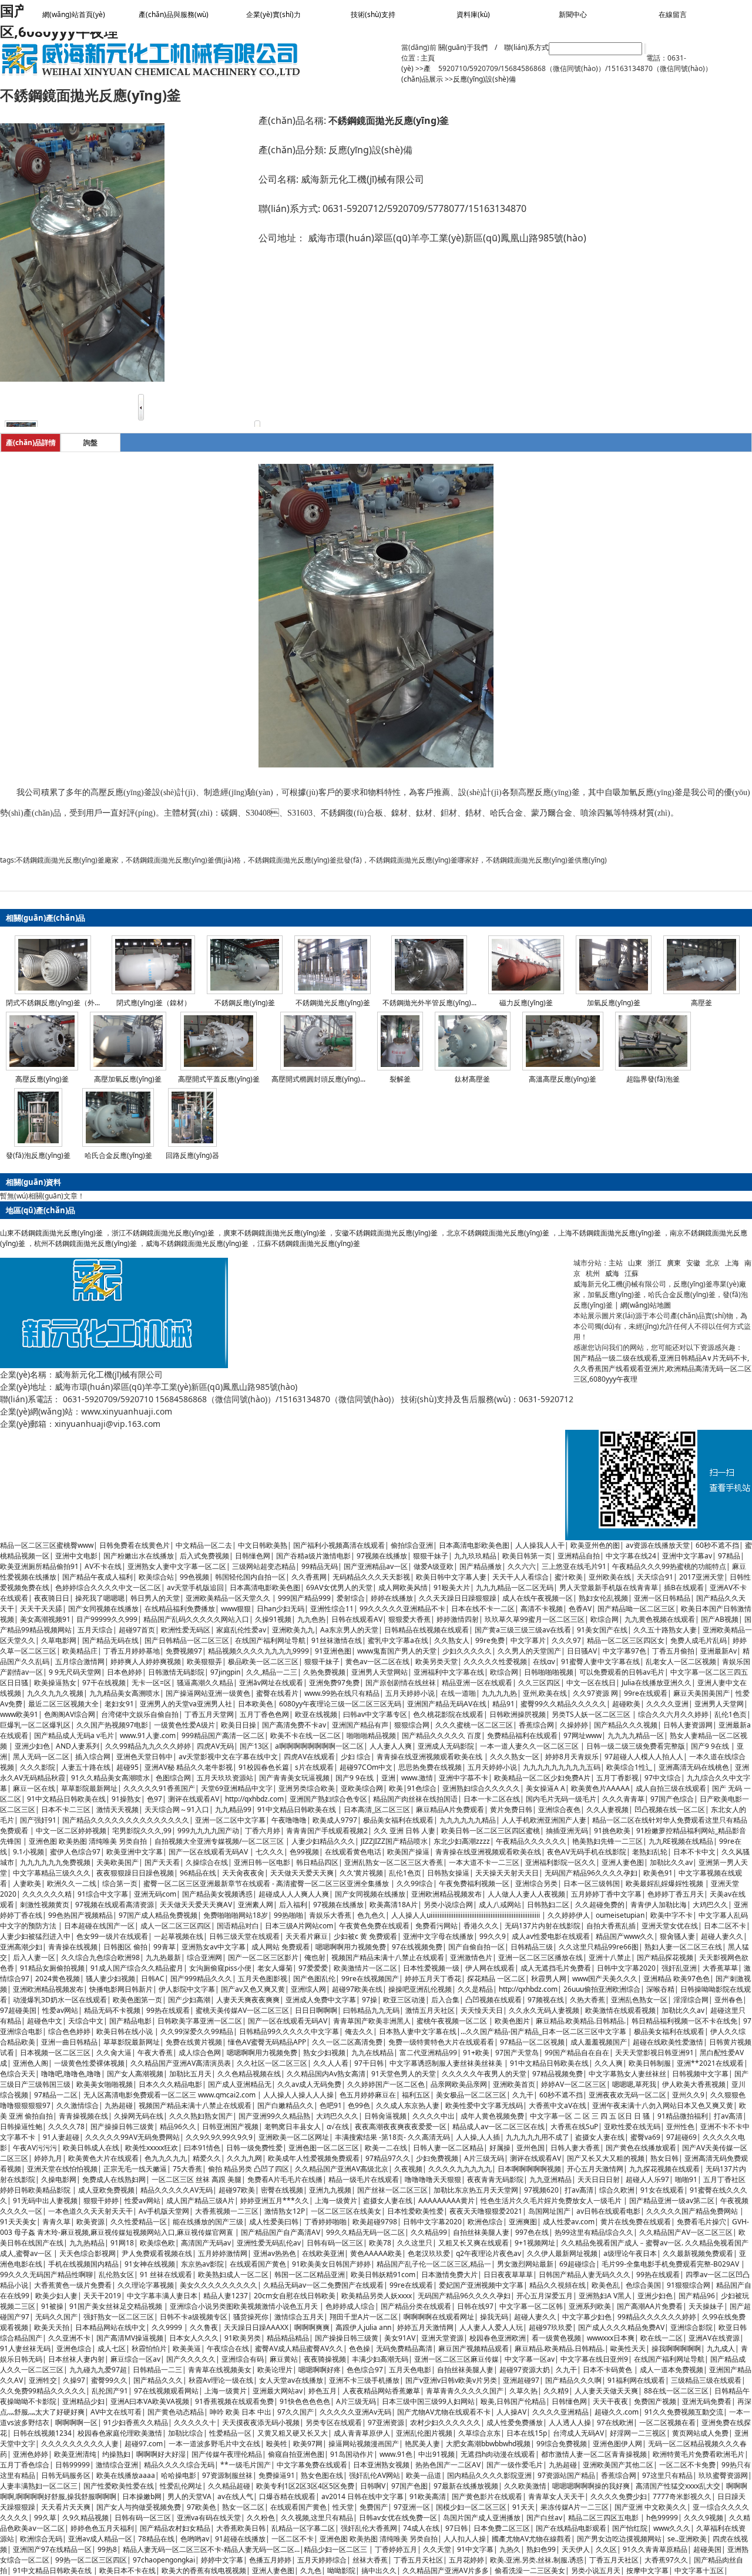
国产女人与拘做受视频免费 (139, 2507)
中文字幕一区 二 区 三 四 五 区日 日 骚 (591, 2116)
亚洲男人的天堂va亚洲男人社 (186, 1704)
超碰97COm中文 (366, 1767)
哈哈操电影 (179, 2475)
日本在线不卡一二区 (483, 1609)
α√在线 (338, 2127)
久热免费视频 (324, 1672)
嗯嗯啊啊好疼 (320, 2370)
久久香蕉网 (309, 1577)
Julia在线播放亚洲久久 (657, 1683)
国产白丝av (544, 2518)
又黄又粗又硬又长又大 (293, 2433)
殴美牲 (277, 2444)
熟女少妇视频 (324, 2053)
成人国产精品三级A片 (200, 2200)
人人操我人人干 (540, 1545)
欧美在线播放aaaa (126, 2475)
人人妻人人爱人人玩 (491, 2327)
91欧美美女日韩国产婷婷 (331, 2264)
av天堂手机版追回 (195, 1587)
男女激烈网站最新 (525, 2264)
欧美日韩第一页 (527, 1556)
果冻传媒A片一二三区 (575, 2507)
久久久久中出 (434, 2116)
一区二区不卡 (293, 2539)
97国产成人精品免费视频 (158, 1915)
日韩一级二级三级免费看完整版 (636, 1746)
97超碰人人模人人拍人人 (644, 1757)
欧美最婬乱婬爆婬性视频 (665, 1883)
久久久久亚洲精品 (560, 2412)
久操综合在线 (207, 1862)
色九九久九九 (166, 2158)
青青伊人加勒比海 (659, 1905)
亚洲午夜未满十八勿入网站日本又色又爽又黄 (663, 2105)
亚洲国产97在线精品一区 (52, 2549)
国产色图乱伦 (314, 1979)
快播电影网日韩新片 (121, 1989)
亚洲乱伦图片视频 (424, 2433)
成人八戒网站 (500, 1905)
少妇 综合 (356, 1757)
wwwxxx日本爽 (611, 2338)
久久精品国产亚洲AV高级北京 (342, 2169)
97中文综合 (663, 1778)
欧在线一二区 (662, 2338)
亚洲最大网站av (278, 2391)
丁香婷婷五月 (396, 2549)
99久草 (45, 2518)
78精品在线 (156, 2539)
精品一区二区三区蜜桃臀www (47, 1545)
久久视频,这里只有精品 (317, 2518)
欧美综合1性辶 (630, 1767)
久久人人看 (331, 2063)
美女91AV (400, 2338)
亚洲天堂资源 (442, 2338)
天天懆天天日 (482, 2010)
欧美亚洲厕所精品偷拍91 (39, 1566)
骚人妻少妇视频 (110, 1979)
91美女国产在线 (602, 1630)
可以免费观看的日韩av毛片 (622, 1672)
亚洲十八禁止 (610, 1957)
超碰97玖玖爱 (550, 2327)
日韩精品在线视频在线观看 (427, 1630)
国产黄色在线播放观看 (641, 2148)
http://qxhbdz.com (254, 1799)
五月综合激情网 (80, 1661)
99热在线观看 (168, 2010)
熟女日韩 (664, 2158)
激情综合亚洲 (117, 2465)
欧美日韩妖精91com (383, 2274)
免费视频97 (184, 1651)
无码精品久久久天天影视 (371, 1577)
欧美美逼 (187, 2348)
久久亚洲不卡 (69, 2338)
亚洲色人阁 (31, 2063)
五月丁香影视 (617, 1778)
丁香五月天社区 (418, 2560)
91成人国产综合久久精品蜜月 (137, 1968)
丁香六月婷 (263, 1831)
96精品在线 (198, 1873)
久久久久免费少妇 (619, 2496)
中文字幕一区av (530, 2359)
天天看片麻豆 (307, 1936)
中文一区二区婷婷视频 (71, 1831)
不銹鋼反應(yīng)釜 (245, 1003)
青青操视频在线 (83, 2116)
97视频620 (541, 2190)
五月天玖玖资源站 (225, 1778)
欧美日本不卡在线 (127, 2570)
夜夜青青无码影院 (495, 2179)
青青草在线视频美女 (220, 2370)
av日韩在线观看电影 (608, 2211)
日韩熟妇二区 (548, 1905)
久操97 (74, 2380)
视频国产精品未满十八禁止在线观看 (388, 1957)
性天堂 (343, 2507)
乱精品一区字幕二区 (303, 2528)
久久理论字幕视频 (146, 2285)
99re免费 (490, 1640)
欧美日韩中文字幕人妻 (451, 1577)
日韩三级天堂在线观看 (244, 1936)
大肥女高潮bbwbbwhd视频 (488, 2444)
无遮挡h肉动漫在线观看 (498, 2454)
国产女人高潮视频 (135, 2074)
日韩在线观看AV (357, 1619)
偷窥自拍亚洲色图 (296, 2454)
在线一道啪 (458, 1693)
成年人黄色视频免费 (492, 2116)
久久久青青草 (623, 1799)
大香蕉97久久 (666, 2560)
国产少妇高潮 (189, 2000)
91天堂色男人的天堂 (404, 2074)
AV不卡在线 (103, 1566)
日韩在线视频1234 (42, 2433)
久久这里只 (415, 2243)
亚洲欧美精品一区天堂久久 (229, 1598)
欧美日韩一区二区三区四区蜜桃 (491, 1831)
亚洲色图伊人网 (617, 2444)
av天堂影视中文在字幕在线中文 (228, 1757)
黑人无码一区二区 (41, 1757)
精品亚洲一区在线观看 (477, 1683)
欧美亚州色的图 (595, 1545)
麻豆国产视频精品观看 (474, 2348)
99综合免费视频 (562, 2444)
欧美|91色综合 (413, 1788)
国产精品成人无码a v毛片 (74, 1735)
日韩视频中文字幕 (700, 2074)
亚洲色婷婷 (31, 2454)
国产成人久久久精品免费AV (621, 2327)
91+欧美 (476, 2053)
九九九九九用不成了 (538, 2137)
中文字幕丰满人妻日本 (162, 2296)
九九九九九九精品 (468, 1820)
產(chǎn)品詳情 (31, 442)
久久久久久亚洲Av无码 (355, 2412)
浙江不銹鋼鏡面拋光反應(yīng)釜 (163, 1233)
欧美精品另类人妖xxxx (377, 2296)
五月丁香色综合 (25, 2465)
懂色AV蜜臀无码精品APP (267, 2042)
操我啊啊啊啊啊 (676, 2348)
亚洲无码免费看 (707, 2401)
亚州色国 (531, 2148)
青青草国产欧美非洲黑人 (372, 2021)
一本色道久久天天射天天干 (90, 2211)
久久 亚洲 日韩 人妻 (404, 1831)
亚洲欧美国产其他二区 (618, 2465)
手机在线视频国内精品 (83, 2264)
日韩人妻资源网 (688, 1725)
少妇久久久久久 (467, 1651)
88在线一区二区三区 (676, 2391)
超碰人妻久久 (722, 1936)
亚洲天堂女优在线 (670, 1926)
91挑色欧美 (612, 1831)
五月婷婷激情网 (223, 2253)
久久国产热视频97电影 (112, 1725)
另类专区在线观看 (334, 2422)
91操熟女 (126, 1799)
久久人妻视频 (607, 1809)
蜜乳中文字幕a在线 (398, 1640)
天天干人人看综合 (521, 1577)
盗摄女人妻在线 (600, 2137)
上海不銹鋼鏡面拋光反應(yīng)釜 (610, 1233)
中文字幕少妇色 (587, 2317)
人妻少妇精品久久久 (323, 1841)
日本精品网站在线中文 (110, 2327)
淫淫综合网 (691, 2000)
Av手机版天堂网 (164, 2211)
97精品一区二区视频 (532, 2042)
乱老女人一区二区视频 (681, 1661)
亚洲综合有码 (243, 2359)
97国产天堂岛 (517, 2053)
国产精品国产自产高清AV (281, 2232)
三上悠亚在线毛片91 (574, 1566)
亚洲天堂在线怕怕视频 (62, 2169)
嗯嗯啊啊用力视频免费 (351, 1947)
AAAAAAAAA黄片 (446, 2200)
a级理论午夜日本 (630, 2253)
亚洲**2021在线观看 (710, 2063)
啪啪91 (686, 2179)
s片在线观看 (314, 1767)
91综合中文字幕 (103, 1894)
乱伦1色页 (731, 1714)
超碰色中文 (45, 2021)
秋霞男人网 (549, 1979)
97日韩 (456, 2528)
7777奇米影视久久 (682, 2496)
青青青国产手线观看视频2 (327, 1831)
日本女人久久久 (194, 2338)
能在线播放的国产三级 (208, 2222)
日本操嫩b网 (142, 2496)
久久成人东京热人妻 (408, 2105)
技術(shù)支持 (373, 14)
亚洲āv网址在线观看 (271, 1683)
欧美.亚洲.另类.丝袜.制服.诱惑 (537, 2560)
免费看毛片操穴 (701, 2222)
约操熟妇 (116, 2454)
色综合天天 (18, 2074)
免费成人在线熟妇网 (114, 2179)
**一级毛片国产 (246, 2465)
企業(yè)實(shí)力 (273, 14)
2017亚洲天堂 (701, 1577)
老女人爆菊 (275, 1968)
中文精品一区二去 (204, 1545)
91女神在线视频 (150, 2264)
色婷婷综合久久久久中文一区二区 (108, 1587)
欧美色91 (658, 1873)
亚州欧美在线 (610, 1577)
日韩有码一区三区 (335, 2243)
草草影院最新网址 (89, 1788)
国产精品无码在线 (110, 1640)
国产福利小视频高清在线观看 (339, 1545)
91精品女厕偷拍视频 (52, 1968)
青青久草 (56, 2222)
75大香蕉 (187, 2169)
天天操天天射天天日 (507, 1873)
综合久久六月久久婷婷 (673, 1714)
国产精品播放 (481, 1566)
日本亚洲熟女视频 (381, 2465)
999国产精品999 (304, 1598)
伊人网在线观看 (490, 1968)
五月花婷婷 (466, 2560)
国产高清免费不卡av (294, 1725)
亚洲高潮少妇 (21, 1947)
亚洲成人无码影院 (446, 1746)
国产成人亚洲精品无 (240, 2084)
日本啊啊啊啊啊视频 (529, 2169)
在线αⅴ (544, 1661)
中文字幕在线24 (631, 1556)
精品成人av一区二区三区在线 (498, 2127)
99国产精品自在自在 (577, 2053)
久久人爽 (609, 2063)
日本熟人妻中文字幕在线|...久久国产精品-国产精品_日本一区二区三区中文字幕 (503, 2031)
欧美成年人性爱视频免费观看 (314, 2158)
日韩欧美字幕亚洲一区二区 (200, 2021)
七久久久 (270, 1852)
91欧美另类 (243, 2338)
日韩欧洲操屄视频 (518, 1714)
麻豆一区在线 (34, 1788)
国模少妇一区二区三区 (471, 2507)
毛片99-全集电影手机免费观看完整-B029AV (671, 2264)
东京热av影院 (202, 2264)
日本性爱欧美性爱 (415, 2211)
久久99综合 (415, 1883)
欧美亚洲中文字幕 (135, 1852)
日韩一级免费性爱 (254, 2148)
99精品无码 (320, 1566)
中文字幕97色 (625, 1651)
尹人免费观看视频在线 (157, 2253)
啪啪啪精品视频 (371, 1735)
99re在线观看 (646, 1693)
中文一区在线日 (591, 1683)
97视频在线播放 (382, 1556)
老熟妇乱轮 (650, 1852)
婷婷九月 (48, 2158)
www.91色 (396, 2454)
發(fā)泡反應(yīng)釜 (38, 1155)
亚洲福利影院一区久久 (560, 1862)
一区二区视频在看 (667, 2422)
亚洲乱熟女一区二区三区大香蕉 (394, 1862)
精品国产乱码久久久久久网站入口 (196, 1619)
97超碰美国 (18, 2010)
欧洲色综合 (485, 2222)
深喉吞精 (660, 1989)
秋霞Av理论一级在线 (221, 2380)
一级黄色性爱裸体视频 (89, 2063)
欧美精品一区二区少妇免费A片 (542, 1778)
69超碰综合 (578, 2264)
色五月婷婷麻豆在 (368, 2095)
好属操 (500, 2148)
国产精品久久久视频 (626, 1725)
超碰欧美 (626, 1704)
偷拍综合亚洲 (412, 1545)
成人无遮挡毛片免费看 (556, 1968)
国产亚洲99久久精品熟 (274, 2116)
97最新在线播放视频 (466, 2486)
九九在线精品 (372, 2053)
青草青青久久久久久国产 (465, 2391)
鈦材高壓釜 (472, 1079)
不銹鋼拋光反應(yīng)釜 (333, 1003)
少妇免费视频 (437, 2158)
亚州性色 (680, 2127)
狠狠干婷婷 (101, 2200)
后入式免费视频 (204, 1556)
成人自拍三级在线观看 (671, 1788)
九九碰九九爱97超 (98, 2370)
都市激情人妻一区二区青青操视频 (594, 2454)
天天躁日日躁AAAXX (256, 2327)
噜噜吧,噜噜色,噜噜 (71, 2074)
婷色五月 (323, 2391)
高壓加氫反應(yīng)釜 (128, 1079)
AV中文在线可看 (116, 2412)
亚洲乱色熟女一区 (639, 2000)
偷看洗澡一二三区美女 (530, 2570)
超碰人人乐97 (647, 2179)
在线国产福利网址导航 (270, 1640)
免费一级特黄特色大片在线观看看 (441, 2042)
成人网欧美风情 (403, 1587)
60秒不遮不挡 (717, 1545)
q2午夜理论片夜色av (489, 2253)
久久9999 (168, 2327)
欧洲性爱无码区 (186, 1630)
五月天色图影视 (263, 1979)
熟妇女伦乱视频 (603, 1598)
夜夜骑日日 (52, 1598)
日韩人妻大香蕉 (575, 2148)
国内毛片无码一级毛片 (561, 1799)
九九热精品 (87, 2243)
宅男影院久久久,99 (142, 1831)
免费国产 (374, 2507)
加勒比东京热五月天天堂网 (476, 2190)
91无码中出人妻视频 (45, 2200)
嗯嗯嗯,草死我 (634, 2084)
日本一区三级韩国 (592, 1883)
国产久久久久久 (191, 2359)
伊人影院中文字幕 (187, 1989)
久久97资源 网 (595, 1693)
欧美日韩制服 (650, 2063)
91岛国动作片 (352, 2454)
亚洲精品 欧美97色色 (677, 1979)
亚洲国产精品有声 (360, 1725)
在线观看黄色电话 (353, 1852)
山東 (635, 1263)
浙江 (654, 1263)
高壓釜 (701, 1003)
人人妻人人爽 (391, 1746)
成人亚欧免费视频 (106, 2190)
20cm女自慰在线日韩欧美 (295, 2296)
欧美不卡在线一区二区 (305, 1735)
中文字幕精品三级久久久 (52, 1873)
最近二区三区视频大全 (63, 1704)
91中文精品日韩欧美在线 (66, 1799)
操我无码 (494, 2317)
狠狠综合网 (412, 1725)
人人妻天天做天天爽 (606, 2391)
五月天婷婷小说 (410, 1693)
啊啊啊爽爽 (312, 2327)
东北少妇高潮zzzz (462, 1841)
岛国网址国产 (549, 2211)
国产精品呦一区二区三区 (636, 1609)
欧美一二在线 (386, 2148)
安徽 (693, 1263)
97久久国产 (296, 2412)
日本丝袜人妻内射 (76, 2359)
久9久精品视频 (85, 2518)
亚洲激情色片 (471, 1957)
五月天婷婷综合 (322, 2560)
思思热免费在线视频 (430, 1767)
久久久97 (566, 1640)
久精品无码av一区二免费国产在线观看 (323, 2285)
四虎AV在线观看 (309, 1757)
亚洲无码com (155, 1894)
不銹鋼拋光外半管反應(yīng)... (429, 1003)
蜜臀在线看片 (277, 1693)
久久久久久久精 (47, 1894)
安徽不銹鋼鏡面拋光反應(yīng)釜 (386, 1233)
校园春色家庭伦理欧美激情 (120, 2433)
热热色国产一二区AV (448, 2465)
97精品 (729, 1556)
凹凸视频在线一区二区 (670, 1809)
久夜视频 (408, 2169)
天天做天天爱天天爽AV (196, 1905)
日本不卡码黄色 (608, 2370)
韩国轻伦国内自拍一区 (250, 1577)
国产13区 (254, 1746)
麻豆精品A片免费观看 (450, 1809)
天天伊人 (576, 2549)
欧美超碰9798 (375, 2222)
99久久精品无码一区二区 (365, 2232)
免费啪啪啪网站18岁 (236, 1915)
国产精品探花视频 (665, 1957)
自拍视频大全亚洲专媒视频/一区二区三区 (220, 1841)
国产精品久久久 (158, 2380)
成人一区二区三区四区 (176, 1926)
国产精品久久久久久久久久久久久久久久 (126, 1820)
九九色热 (311, 1619)
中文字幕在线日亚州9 (594, 2359)
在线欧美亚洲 (323, 2253)
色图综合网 (173, 1778)
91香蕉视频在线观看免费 (234, 2401)
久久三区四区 (539, 1683)
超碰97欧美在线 (357, 1989)
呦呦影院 (341, 2570)
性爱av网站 (60, 2010)
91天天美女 (18, 2222)
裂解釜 (400, 1079)
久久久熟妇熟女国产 (201, 2116)
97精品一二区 (56, 2095)
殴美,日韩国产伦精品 (513, 2401)
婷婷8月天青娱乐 (572, 1757)
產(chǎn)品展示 (422, 74)
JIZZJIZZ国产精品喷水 (394, 1841)
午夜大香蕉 (155, 2053)
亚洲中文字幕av (687, 1556)
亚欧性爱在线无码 (632, 2127)
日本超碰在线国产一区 (99, 1926)
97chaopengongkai (164, 2560)
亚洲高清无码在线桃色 (694, 1767)
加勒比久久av (671, 1862)
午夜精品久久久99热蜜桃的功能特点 (669, 1566)
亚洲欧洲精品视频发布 (446, 1894)
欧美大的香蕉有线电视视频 (204, 2570)
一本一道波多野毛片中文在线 (214, 2444)
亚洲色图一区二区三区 (324, 2148)
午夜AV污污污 (35, 2148)
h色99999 (662, 2518)
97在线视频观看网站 (166, 2391)
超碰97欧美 (237, 2190)
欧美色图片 (512, 2021)
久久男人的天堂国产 (529, 1651)
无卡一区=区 (151, 1683)
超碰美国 (707, 2549)
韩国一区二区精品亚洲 (310, 2274)
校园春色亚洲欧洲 (498, 2338)
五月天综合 (95, 1630)
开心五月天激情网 (595, 2169)
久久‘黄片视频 (361, 1873)
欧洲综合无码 (41, 2539)
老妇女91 (119, 1704)
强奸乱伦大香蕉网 (369, 2528)
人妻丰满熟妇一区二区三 (39, 2486)
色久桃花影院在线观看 (448, 1714)
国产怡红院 (630, 2528)
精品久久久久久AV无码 (177, 2190)
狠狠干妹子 (431, 1556)
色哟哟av (195, 2539)
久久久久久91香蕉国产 (159, 1788)
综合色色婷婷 (69, 2031)
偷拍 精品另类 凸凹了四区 (249, 2169)
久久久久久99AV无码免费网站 (132, 2137)
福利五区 (416, 2095)
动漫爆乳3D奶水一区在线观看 (60, 2000)
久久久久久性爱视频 (495, 1661)
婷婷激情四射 (458, 1619)
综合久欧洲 (617, 2190)
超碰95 (127, 1767)
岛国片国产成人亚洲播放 (482, 2518)
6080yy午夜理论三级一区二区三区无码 (340, 1704)
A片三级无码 (484, 2158)
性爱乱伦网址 (181, 2486)
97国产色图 (409, 2486)
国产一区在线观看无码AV (209, 1852)
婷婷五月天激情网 (425, 2327)
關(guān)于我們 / (468, 47)
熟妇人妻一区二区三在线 (683, 1947)
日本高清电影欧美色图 (474, 1545)
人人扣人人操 (465, 2539)
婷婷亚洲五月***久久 (275, 2200)
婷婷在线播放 (392, 1598)
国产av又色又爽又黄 (253, 1989)
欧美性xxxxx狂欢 (152, 2148)
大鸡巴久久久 (337, 2116)
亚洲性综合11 (332, 1609)
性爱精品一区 (230, 2433)
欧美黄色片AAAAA (600, 1788)
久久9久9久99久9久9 (219, 2137)
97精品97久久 (388, 2158)
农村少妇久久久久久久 (445, 2422)
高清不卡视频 (542, 1609)
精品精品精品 (288, 2338)
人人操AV (511, 2412)
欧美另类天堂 (437, 1661)
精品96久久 (178, 2127)
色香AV (580, 1609)
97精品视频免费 (558, 2074)
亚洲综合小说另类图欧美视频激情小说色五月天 (245, 2306)
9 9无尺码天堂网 (75, 1672)
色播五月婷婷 (270, 2560)
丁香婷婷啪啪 (325, 2222)
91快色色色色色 (305, 2401)
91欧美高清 (428, 2496)
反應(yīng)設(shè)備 (484, 79)
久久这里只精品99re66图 (599, 1947)
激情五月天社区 (430, 2010)
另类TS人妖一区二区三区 (592, 1714)
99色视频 (194, 1577)
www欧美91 (19, 1714)
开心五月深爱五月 (545, 2296)
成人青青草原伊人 (362, 2433)
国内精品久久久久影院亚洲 (489, 2475)
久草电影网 (59, 1640)
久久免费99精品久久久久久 (43, 2391)
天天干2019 (102, 2296)
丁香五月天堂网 (209, 1714)
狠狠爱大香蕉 (409, 1619)
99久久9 (493, 1936)
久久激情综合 (78, 2105)
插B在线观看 (684, 1587)
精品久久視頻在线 (558, 2285)
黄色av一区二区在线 (377, 1661)
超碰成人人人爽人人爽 (294, 1894)
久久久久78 (66, 2127)
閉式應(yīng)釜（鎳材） (154, 1003)
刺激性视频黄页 (45, 1905)
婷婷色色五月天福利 (102, 2528)
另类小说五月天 (596, 2570)
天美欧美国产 (117, 1862)
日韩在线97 (475, 2306)
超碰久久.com (617, 2412)
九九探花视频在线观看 (664, 2169)
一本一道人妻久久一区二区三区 (530, 1746)
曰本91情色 (202, 2148)
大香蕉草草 (720, 1968)
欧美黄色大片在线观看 (103, 2158)
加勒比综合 (186, 2433)
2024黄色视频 (58, 1979)
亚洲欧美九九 (293, 1630)
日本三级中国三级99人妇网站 (428, 2401)
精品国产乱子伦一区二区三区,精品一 (434, 2264)
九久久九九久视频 (55, 1693)
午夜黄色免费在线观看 (374, 1926)
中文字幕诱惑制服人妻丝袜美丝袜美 (447, 2063)
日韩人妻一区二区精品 (448, 2148)
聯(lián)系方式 (523, 47)
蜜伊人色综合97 (75, 1852)
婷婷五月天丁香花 (433, 1979)
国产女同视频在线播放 (103, 1609)
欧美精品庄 (80, 1651)
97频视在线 (546, 2000)
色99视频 (304, 1852)
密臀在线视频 (282, 2190)
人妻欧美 (27, 1883)
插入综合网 (93, 1757)
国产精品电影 (130, 2021)
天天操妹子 (706, 2306)
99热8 (107, 2549)
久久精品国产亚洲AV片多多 (446, 2570)
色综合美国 (643, 2285)
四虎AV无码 (215, 1746)
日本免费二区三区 (502, 2528)
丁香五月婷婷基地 (132, 1651)
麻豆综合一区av (135, 2359)
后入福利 (293, 1905)
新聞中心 (573, 14)
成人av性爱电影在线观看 (551, 1936)
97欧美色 (202, 2507)
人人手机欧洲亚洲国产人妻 (544, 1820)
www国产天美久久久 (605, 1979)
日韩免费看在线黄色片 (135, 1545)
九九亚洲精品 (550, 2179)
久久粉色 (261, 2518)
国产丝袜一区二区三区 (392, 2190)
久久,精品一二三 (272, 1672)
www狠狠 (236, 1609)
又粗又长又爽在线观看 (474, 2243)
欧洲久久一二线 (72, 1883)
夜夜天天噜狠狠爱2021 (486, 2211)
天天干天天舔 (41, 1609)
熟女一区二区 (243, 2507)
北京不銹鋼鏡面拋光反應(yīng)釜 (498, 1233)
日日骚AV (582, 1651)
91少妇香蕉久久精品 (136, 2422)
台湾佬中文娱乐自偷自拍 (140, 1714)
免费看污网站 (437, 1926)
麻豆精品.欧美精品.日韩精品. (581, 2021)
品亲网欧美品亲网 (459, 2084)
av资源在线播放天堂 (658, 1545)
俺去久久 (359, 2031)
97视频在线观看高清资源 (115, 1905)
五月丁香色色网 (264, 1714)
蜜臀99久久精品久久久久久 (563, 1704)
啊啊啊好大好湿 (161, 2454)
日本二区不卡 (725, 1926)
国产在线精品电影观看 (571, 2528)
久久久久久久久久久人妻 (80, 2444)
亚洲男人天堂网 (719, 1704)
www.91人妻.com (148, 1735)
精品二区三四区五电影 (604, 2518)
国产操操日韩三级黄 (122, 2127)
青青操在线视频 (73, 1947)
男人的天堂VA (189, 2496)
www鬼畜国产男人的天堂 (397, 1651)
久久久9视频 (704, 2518)
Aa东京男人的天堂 (349, 1630)
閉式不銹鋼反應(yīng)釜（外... (53, 1003)
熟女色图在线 (322, 2475)
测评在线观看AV (194, 1799)
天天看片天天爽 (66, 2507)
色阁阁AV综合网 (70, 1714)
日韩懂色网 (253, 1556)
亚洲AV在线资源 (714, 2338)
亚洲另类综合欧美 (307, 1788)
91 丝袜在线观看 (166, 2274)
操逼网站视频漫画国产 (364, 2444)
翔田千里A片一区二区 (364, 2317)
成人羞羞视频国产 (599, 2042)
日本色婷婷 (125, 1672)
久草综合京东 (479, 2433)
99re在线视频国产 (370, 1979)
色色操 (360, 2348)
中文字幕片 (528, 1640)
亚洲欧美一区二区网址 (294, 2137)
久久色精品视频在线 (249, 2074)
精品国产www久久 (625, 1936)
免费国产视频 (655, 2401)
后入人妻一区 (34, 1957)
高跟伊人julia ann (363, 2327)
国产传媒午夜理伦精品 (227, 2454)
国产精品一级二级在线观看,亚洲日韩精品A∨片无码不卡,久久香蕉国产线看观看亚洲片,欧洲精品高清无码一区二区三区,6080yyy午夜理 (662, 1368)
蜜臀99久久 (109, 2380)
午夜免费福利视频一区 (474, 1883)
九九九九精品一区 (636, 1735)
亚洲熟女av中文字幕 (214, 1947)
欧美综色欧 (157, 2243)
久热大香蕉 (587, 2000)
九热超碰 (119, 2105)
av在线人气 (235, 2496)
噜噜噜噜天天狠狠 (433, 2179)
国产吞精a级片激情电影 (313, 1556)
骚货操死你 (251, 2317)
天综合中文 (86, 2021)
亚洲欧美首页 (514, 2084)
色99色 (359, 2105)
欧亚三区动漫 (404, 2000)
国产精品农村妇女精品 (175, 2528)
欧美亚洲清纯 (75, 2454)
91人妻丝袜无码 (25, 2348)
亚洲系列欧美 (590, 2306)
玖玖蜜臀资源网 (723, 2475)
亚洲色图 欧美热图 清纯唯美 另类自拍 (89, 1841)
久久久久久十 (195, 2422)
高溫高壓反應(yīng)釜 (563, 1079)
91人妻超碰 (61, 2137)
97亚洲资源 (386, 2422)
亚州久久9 (688, 2095)
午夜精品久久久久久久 (531, 1841)
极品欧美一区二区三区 (263, 1661)
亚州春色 (728, 2000)
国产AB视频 (720, 1619)
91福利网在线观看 (636, 2380)
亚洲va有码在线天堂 (209, 2518)
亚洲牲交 (43, 2380)
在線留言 (673, 14)
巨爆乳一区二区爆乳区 (35, 1725)
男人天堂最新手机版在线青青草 (609, 1587)
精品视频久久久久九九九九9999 (258, 1651)
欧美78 (380, 2243)
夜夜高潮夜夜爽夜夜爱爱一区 (401, 2127)
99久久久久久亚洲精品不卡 (402, 1609)
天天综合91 (655, 1577)
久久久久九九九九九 (460, 2169)
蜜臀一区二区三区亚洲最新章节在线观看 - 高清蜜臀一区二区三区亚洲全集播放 (267, 1883)
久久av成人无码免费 (309, 2084)
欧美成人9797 (335, 1820)
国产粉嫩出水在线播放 (139, 1556)
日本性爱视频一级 (431, 1968)
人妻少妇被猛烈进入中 (35, 1936)
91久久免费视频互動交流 (684, 2412)
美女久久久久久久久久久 (219, 2285)
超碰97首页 (137, 1630)
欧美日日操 (239, 1725)
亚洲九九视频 (330, 2190)
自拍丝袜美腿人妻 (481, 2232)
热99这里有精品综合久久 (594, 2232)
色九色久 (371, 1915)
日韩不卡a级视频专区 (194, 2317)
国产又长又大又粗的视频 (606, 2158)
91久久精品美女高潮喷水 (110, 1778)
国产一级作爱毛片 (515, 2465)
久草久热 (523, 2391)
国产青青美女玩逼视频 (294, 1778)
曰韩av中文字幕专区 (375, 1714)
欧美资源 (90, 2222)
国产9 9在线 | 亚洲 (365, 1778)
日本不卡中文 (694, 1852)
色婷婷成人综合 (350, 2306)
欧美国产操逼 (408, 1852)
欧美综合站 (156, 1577)
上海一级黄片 (336, 2200)
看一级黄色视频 (556, 2338)
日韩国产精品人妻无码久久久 (585, 2274)
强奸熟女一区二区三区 (119, 2317)
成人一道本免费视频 (672, 2370)
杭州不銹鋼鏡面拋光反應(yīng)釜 (85, 1243)
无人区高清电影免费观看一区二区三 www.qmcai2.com (170, 2095)
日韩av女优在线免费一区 (398, 2518)
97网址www (583, 1735)
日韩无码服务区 (66, 2475)
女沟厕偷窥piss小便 (220, 1968)
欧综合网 (605, 1619)
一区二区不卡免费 (687, 2465)
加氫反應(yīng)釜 (614, 1003)
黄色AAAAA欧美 (376, 2253)
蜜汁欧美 (569, 1577)
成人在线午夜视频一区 (538, 1598)
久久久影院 (38, 1767)
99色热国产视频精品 (80, 1915)
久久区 (606, 2549)
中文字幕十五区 (699, 2570)
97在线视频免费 (417, 1947)
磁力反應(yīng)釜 (526, 1003)
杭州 (593, 1273)
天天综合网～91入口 (177, 1809)
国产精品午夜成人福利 (98, 1577)
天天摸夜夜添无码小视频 (261, 2422)
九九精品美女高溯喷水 (125, 1693)
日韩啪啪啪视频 (549, 1672)
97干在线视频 (104, 1683)
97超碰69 (681, 2137)
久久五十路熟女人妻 (665, 1630)
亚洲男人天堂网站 (380, 1672)
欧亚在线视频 (316, 1714)
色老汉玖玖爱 (429, 2253)
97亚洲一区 (412, 2507)
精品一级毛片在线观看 (364, 2179)
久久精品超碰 (229, 2486)
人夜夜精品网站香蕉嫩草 (381, 2391)
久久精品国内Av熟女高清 (326, 2074)
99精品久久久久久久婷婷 (657, 2317)
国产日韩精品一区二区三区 (187, 1640)
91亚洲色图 (333, 1651)
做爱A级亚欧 (434, 1566)
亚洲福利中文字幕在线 (449, 1672)
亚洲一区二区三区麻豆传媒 (456, 2359)
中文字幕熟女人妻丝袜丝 (627, 2074)
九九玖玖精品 (475, 1556)
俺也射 (315, 1957)
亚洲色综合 (74, 2348)
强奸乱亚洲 (679, 1968)
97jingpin (225, 1672)
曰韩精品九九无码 (371, 2010)
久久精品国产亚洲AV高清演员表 (181, 2063)
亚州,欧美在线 (545, 1693)
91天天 (523, 2507)
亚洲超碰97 (521, 2380)
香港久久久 (481, 1926)
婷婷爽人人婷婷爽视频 (146, 1661)
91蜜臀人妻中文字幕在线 (600, 1661)
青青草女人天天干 (556, 2496)
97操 (370, 2000)
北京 (713, 1263)
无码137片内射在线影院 (543, 1926)
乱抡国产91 (110, 2391)
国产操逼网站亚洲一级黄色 (208, 1693)
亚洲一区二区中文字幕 (230, 1820)
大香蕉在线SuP (574, 2127)
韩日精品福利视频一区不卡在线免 (684, 2021)
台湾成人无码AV (578, 2433)
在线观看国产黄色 (258, 2264)
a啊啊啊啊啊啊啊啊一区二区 (319, 1746)
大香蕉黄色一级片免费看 (73, 2285)
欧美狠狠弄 (204, 1661)
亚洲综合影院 (691, 2327)
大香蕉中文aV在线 (558, 2105)
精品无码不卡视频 (112, 2010)
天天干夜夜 (610, 2401)
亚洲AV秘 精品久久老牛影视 (189, 1767)
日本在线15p (527, 2433)
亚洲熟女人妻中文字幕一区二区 (177, 1566)
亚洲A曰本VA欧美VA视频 (150, 2401)
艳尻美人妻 (422, 2444)
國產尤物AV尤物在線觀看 (531, 2539)
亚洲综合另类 (536, 1883)
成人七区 (112, 2348)
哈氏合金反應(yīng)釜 (118, 1155)
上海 (732, 1263)
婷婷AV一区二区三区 (574, 2084)
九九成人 (721, 2348)
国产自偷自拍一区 (476, 1947)
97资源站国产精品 (566, 2475)
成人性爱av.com (569, 2222)
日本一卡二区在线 (492, 1799)
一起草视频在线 (179, 1936)
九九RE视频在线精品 (681, 1841)
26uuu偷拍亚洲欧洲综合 (602, 1989)
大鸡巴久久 (710, 1905)
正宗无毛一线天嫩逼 (135, 2169)
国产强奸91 (38, 1820)
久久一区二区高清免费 (347, 2042)
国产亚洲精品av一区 (376, 1566)
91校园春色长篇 (264, 1767)
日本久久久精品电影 (170, 2084)
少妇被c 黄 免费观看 (365, 1936)
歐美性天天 (628, 2348)
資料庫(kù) (473, 14)
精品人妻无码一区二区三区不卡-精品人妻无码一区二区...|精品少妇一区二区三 (246, 2549)
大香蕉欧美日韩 (241, 2528)
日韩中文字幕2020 (626, 1968)
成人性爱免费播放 (515, 2422)
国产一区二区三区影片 (263, 1957)
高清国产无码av (206, 2243)
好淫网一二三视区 (638, 2433)
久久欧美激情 (525, 2486)
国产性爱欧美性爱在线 (119, 2486)
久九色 (311, 2570)
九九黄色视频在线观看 (660, 1619)
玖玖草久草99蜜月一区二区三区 (535, 1619)
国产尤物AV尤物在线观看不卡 (444, 2412)
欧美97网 (308, 2444)
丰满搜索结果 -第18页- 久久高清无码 (392, 2137)
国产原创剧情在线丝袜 (401, 1683)
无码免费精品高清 (404, 2348)
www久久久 (672, 2528)
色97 (155, 1799)
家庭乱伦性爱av (241, 1630)
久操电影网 (59, 2179)
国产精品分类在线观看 (416, 2306)
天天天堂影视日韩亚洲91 (654, 2053)
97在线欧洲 (615, 2422)
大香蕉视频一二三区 (227, 2211)
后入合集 (445, 2000)
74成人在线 (421, 2528)
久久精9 (556, 2391)
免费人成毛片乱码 (699, 1640)
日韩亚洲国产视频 (230, 2127)
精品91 (503, 1704)
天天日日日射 (599, 2179)
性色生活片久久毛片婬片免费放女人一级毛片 (552, 2200)
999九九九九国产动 (208, 1831)
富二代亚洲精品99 (428, 2053)
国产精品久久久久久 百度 (442, 1735)
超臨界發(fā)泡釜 (653, 1079)
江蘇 (632, 1273)
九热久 (510, 2549)
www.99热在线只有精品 (342, 1693)
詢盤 (90, 442)
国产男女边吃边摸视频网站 (619, 2539)
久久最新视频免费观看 (698, 2253)
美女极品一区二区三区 (471, 2095)
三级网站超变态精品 (264, 1566)
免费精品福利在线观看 (522, 1735)
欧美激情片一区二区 (365, 1968)
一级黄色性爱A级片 (184, 1725)
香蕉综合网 (536, 1725)
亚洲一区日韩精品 (662, 1598)
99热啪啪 (288, 1915)
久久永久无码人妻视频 (544, 2010)
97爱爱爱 (313, 1968)
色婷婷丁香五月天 (676, 1894)
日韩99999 (73, 2465)
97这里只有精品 (667, 2475)
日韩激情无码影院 (176, 1672)
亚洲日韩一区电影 (262, 1862)
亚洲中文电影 (76, 1556)
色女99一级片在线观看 (112, 1936)
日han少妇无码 (281, 1609)
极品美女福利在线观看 (398, 1820)
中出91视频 (437, 2454)
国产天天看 (162, 1862)
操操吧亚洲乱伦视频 (420, 1989)
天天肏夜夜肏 (243, 1873)
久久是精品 (475, 1989)
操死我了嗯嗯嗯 (100, 1598)
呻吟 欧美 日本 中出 (241, 2412)
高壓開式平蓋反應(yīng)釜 (219, 1079)
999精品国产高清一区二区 (223, 1735)
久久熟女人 (452, 1640)
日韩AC (153, 1979)
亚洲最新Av (719, 1651)
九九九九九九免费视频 (55, 1862)
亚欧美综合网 (362, 1788)
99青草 (164, 1947)
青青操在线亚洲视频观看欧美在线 (430, 1757)
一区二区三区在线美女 (346, 2211)
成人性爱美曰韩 (274, 2222)
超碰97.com (144, 2444)
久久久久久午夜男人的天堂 (484, 2074)
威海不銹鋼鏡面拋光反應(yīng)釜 (197, 1243)
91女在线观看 (662, 2190)
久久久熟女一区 (515, 1757)
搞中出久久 (379, 2570)
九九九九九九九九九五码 (562, 1767)
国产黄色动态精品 (176, 2412)
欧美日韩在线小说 (125, 2031)
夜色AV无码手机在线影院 (587, 1852)
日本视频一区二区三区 (55, 2053)
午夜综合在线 (228, 2348)
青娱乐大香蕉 (330, 1915)
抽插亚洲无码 (567, 1831)
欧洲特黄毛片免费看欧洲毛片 (699, 2454)
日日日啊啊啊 (316, 2010)
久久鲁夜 (204, 2327)
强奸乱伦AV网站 (375, 2475)
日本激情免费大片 (449, 2274)
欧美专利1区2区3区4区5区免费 (305, 2486)
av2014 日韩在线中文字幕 (362, 2496)
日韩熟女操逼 (448, 1873)
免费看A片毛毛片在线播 (285, 2179)
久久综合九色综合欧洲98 (100, 1957)
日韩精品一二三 (157, 2370)
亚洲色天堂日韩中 (145, 1757)
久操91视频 (273, 1619)
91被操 (52, 2306)
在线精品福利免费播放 (180, 1609)
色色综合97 (365, 2370)
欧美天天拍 (52, 2327)
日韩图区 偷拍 (125, 1947)
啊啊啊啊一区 (76, 2422)
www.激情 (417, 1778)
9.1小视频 (28, 1852)
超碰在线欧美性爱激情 (668, 2042)
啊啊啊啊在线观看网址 (439, 2317)
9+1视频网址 (535, 2243)
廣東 (674, 1263)
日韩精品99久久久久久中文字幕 (289, 2031)
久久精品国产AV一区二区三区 (686, 2232)
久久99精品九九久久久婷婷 (148, 1746)
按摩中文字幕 (647, 2570)
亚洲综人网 (308, 1989)
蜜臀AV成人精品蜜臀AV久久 (299, 2348)
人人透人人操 (570, 2422)
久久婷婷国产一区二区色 (386, 2084)
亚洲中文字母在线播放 (438, 1936)
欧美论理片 (275, 2370)
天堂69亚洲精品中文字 (237, 1788)
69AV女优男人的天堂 (339, 1587)
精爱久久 (207, 2158)
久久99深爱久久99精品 (197, 2031)
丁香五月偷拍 (673, 1651)
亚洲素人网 (256, 1905)
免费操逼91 (277, 2475)
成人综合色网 (200, 2053)
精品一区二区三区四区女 (626, 1640)
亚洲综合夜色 (559, 1809)
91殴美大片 (452, 1587)
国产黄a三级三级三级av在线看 (523, 1630)
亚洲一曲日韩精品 (69, 2042)
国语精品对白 (238, 1926)
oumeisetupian (620, 1915)
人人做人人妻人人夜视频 (526, 1894)
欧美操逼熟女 (55, 1683)
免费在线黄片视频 (194, 2042)
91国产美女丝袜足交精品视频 (117, 2306)
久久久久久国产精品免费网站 (693, 2211)
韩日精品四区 (317, 1862)
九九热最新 (163, 1957)
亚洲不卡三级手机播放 (364, 2380)
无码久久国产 (56, 2317)
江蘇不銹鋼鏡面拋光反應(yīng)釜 (309, 1243)
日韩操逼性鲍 (21, 2127)
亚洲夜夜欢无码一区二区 (627, 2095)
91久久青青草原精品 (655, 2549)
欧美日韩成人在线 (91, 2148)
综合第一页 (120, 1883)
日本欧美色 (256, 1704)
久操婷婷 (574, 1725)
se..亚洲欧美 (687, 2539)
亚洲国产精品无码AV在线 (447, 1704)
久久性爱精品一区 (139, 2222)
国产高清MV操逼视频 (130, 2338)
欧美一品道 (424, 2475)
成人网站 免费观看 (281, 1947)
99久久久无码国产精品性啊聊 (46, 2274)
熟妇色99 (541, 2549)
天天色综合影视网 (88, 2253)
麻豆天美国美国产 (701, 1693)
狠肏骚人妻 (677, 1936)
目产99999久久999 (107, 1619)
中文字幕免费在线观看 (312, 2465)
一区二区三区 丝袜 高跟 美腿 (197, 2179)
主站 (616, 1263)
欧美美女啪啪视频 (105, 2084)
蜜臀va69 (645, 2137)
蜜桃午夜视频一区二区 (453, 2021)
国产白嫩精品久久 (286, 2105)
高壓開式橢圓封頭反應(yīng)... (318, 1079)
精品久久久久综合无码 (179, 2465)
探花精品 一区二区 (496, 1979)
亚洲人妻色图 (623, 1862)
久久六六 (522, 1566)
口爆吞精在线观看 (287, 2496)
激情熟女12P (285, 2211)
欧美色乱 (606, 2285)
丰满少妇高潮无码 (380, 2359)
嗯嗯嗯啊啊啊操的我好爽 (591, 2486)
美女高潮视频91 (45, 1619)
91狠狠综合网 (689, 2285)
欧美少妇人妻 (56, 2296)
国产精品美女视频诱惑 (217, 1894)
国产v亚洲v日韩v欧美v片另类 (451, 2380)
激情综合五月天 (299, 2317)
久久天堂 (437, 2549)
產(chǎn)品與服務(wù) (174, 14)
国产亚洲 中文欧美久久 (651, 2507)
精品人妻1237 (226, 2296)
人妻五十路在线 (86, 1767)
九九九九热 (499, 1693)
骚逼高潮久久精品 (205, 1683)
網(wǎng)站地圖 (646, 1305)
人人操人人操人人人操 (298, 2095)
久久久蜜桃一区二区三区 (474, 1725)
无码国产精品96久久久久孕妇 (591, 1873)
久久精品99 (429, 2232)
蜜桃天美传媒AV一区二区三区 (242, 2010)
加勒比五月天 (190, 2074)
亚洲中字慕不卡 (464, 1778)
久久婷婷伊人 (569, 1915)
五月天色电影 (410, 2370)
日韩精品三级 (532, 1947)
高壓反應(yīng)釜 (42, 1079)
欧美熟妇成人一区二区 (233, 2274)
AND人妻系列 (78, 1746)
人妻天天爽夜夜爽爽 (248, 2000)
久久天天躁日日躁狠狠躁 (458, 1598)
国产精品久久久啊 (573, 2380)
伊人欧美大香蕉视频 (694, 2084)
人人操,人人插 (478, 2137)
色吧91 (331, 2105)
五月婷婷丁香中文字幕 (606, 1894)
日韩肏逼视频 (385, 2116)
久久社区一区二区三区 (272, 2063)
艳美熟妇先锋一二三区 (607, 1841)
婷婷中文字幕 (222, 2560)
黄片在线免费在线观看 (636, 2222)
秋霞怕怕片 (149, 2348)
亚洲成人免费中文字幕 (321, 2000)
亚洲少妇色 (32, 1746)
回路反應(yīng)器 (192, 1155)
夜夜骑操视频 (325, 2359)
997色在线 (532, 2232)
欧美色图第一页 (137, 2000)
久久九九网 (244, 2158)
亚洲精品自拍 (579, 1556)
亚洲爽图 (523, 2222)
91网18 (122, 2243)
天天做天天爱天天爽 (302, 1873)
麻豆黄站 (284, 2359)
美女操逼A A (545, 1788)
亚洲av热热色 (275, 2253)
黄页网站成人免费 (700, 2433)
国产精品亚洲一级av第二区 (672, 2200)
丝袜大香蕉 (370, 2560)
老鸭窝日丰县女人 (293, 2127)
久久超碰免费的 (600, 1905)
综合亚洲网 (204, 1957)
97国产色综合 (672, 1799)
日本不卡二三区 (66, 1809)
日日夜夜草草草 (508, 2274)
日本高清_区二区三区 (377, 1809)
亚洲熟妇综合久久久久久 (481, 1788)
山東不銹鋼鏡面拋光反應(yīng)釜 (51, 1233)
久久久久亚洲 (667, 1704)
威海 (612, 1273)
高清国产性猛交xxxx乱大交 (678, 2486)
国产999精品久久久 (201, 1979)
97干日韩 (369, 2063)
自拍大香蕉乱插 (611, 1926)
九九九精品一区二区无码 (515, 1587)
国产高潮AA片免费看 (650, 2306)
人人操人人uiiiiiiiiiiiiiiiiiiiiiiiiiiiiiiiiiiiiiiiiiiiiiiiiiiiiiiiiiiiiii (466, 1915)
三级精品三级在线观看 (706, 2380)
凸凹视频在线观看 (493, 2000)
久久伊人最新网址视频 (562, 2253)
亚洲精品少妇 (83, 2401)
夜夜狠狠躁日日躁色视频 (135, 1873)
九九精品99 (233, 1809)
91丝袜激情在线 (337, 1640)
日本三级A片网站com (299, 1926)
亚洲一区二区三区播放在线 (540, 1957)
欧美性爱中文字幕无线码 (484, 2105)
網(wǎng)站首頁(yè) (74, 14)
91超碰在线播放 (240, 2539)
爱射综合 (351, 1598)
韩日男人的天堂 (155, 1598)
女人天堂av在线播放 (291, 2380)
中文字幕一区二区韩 (531, 2306)
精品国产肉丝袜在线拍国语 (415, 1799)
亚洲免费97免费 (334, 1683)
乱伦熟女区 (116, 2274)
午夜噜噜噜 (289, 1820)
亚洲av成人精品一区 (100, 2539)
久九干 (523, 2095)
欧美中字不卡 (672, 1915)
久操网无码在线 (139, 2116)
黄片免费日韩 (511, 1809)
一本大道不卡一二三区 (484, 1862)
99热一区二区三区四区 (91, 2560)
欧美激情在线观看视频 (620, 2010)
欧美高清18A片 (394, 1905)
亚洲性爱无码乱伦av (269, 2243)
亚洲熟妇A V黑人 (605, 2296)
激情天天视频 (117, 1809)
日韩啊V (373, 2486)
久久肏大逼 (114, 2053)
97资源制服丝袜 (227, 2475)
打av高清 (728, 2116)
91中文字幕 (475, 2549)
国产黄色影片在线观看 (487, 2496)
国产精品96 (697, 2296)
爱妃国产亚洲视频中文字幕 (481, 2285)
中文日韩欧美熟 (263, 1545)
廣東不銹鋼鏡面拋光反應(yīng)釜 (275, 1233)
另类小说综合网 (448, 1905)
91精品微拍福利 (683, 2116)
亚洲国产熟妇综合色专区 (328, 1799)
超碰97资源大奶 (525, 2370)
